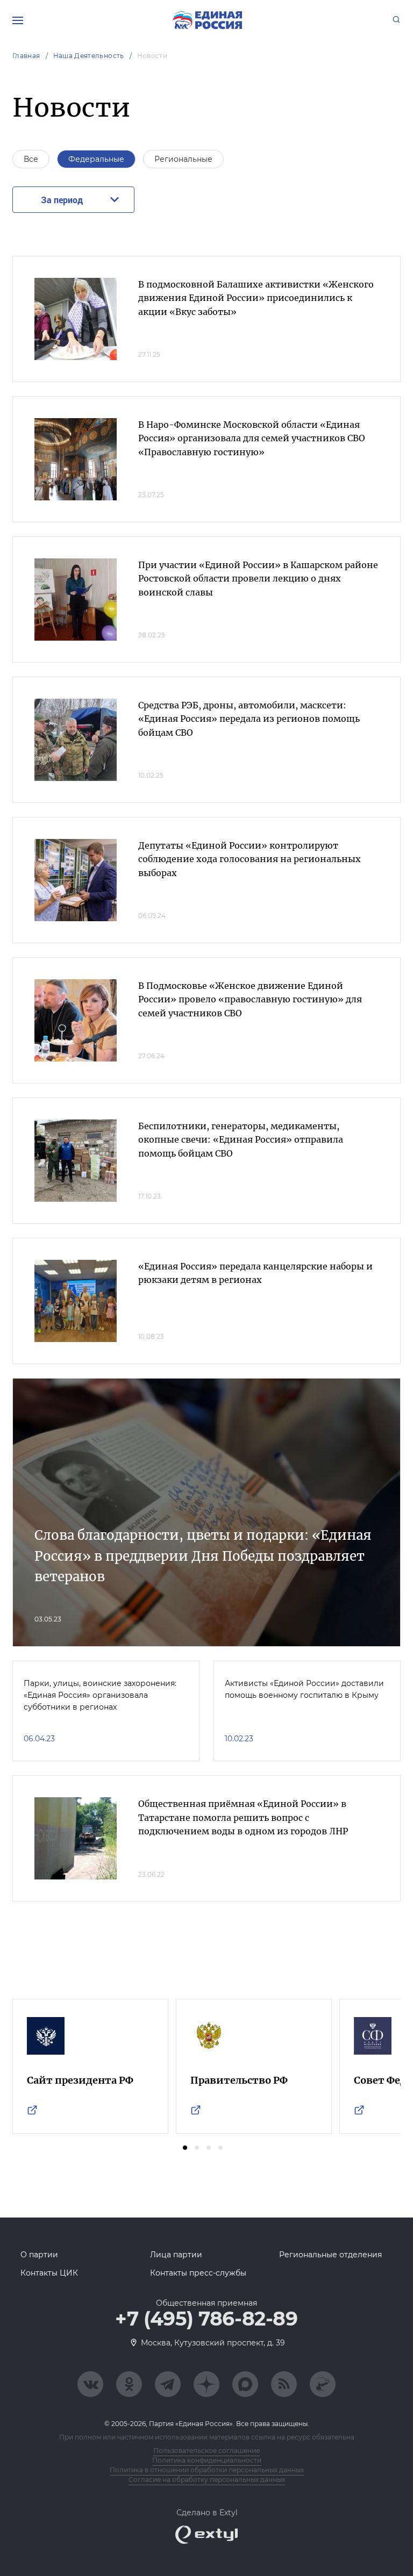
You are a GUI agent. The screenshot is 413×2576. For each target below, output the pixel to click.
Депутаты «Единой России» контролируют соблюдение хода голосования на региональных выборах (250, 859)
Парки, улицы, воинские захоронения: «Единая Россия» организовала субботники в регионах (100, 1695)
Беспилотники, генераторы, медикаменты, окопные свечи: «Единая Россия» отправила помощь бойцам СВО (241, 1140)
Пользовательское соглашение (206, 2451)
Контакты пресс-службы (198, 2273)
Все (31, 159)
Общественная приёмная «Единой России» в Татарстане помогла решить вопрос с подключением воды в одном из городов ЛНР (243, 1817)
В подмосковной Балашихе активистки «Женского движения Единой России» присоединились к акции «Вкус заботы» (256, 298)
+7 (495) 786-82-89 (206, 2319)
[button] (185, 2148)
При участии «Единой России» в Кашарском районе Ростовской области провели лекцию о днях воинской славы (258, 579)
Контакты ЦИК (49, 2273)
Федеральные (96, 159)
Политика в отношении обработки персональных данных (207, 2470)
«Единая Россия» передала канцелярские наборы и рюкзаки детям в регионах (255, 1273)
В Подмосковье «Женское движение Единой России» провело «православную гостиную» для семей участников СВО (250, 999)
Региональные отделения (330, 2255)
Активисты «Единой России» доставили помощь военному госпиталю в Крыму (304, 1689)
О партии (39, 2255)
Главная (26, 56)
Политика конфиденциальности (207, 2460)
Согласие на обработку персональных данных (207, 2480)
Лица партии (176, 2255)
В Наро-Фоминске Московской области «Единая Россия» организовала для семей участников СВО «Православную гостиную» (252, 438)
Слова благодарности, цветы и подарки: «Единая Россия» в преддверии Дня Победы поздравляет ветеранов (203, 1556)
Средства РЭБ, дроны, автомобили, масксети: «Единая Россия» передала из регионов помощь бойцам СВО (249, 719)
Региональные (183, 159)
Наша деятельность (89, 56)
